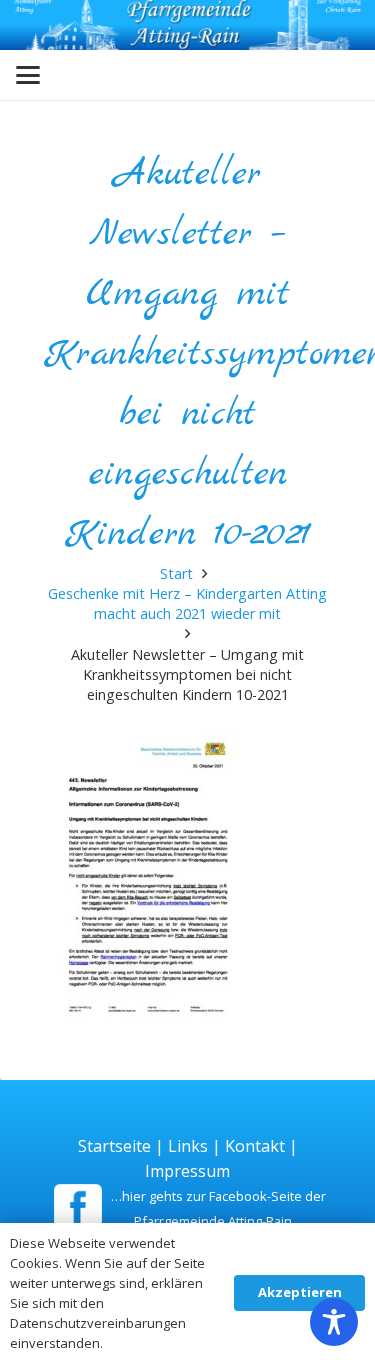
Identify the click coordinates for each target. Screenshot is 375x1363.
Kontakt (255, 1146)
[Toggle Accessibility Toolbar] (334, 1322)
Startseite (114, 1146)
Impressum (187, 1171)
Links (188, 1146)
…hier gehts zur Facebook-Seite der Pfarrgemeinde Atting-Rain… (218, 1208)
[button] (28, 75)
